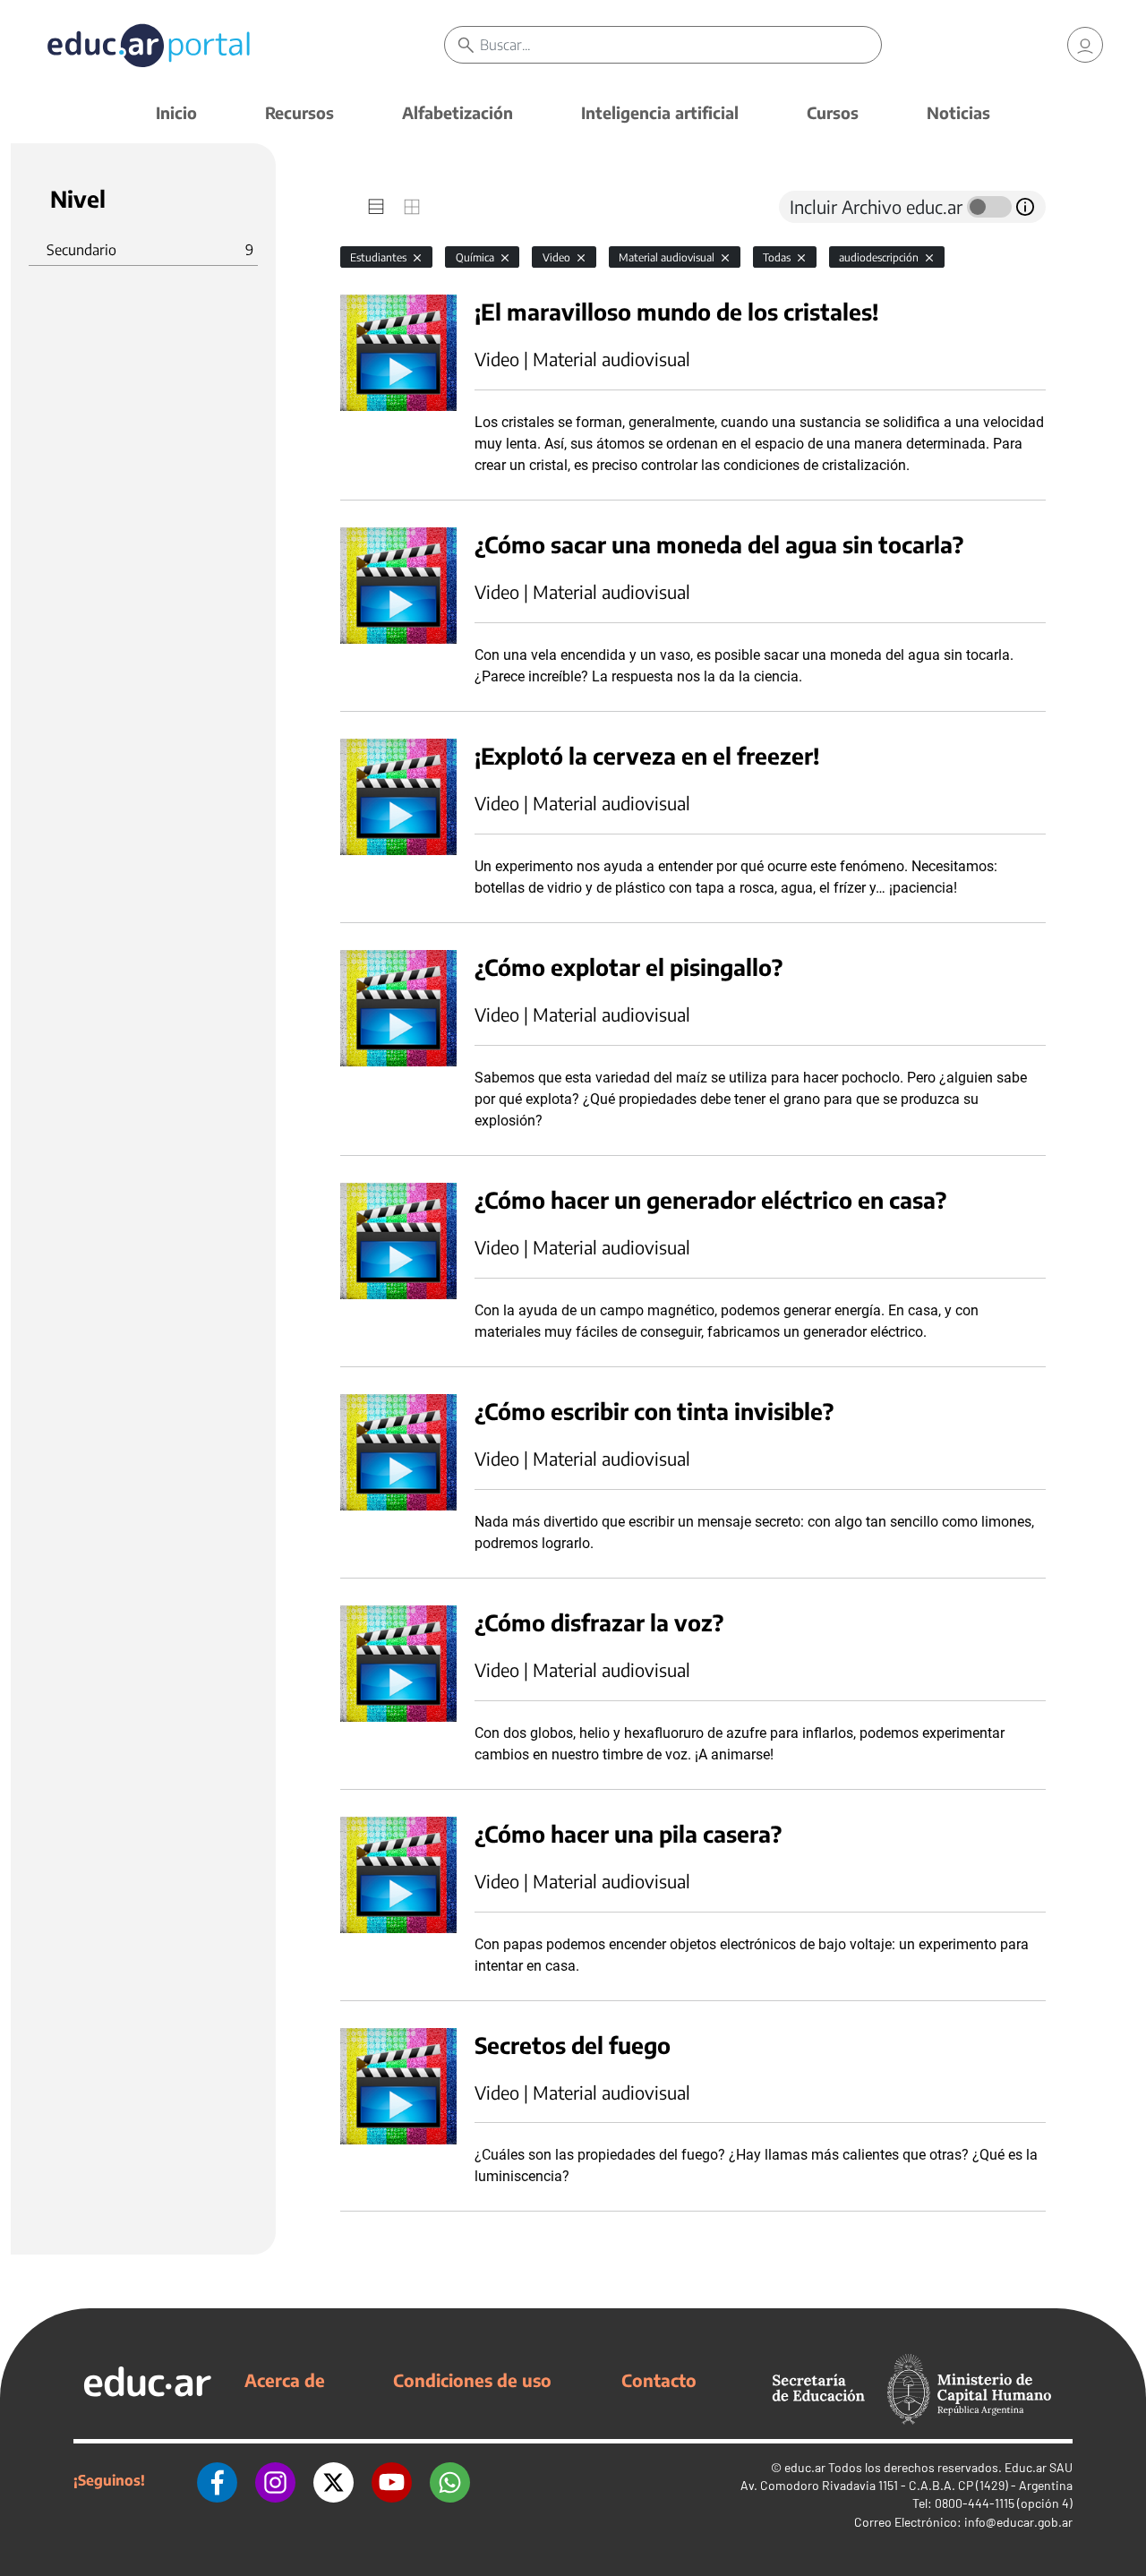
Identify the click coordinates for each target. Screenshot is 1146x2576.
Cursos (833, 112)
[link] (1085, 45)
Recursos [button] (299, 112)
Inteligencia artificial (660, 112)
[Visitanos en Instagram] (275, 2480)
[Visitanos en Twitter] (334, 2480)
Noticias (958, 112)
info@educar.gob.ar (1018, 2522)
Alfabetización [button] (458, 112)
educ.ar (805, 2467)
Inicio (176, 112)
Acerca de (285, 2380)
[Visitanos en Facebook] (217, 2480)
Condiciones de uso (472, 2380)
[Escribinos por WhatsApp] (450, 2480)
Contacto (659, 2380)
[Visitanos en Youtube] (392, 2480)
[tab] (376, 207)
